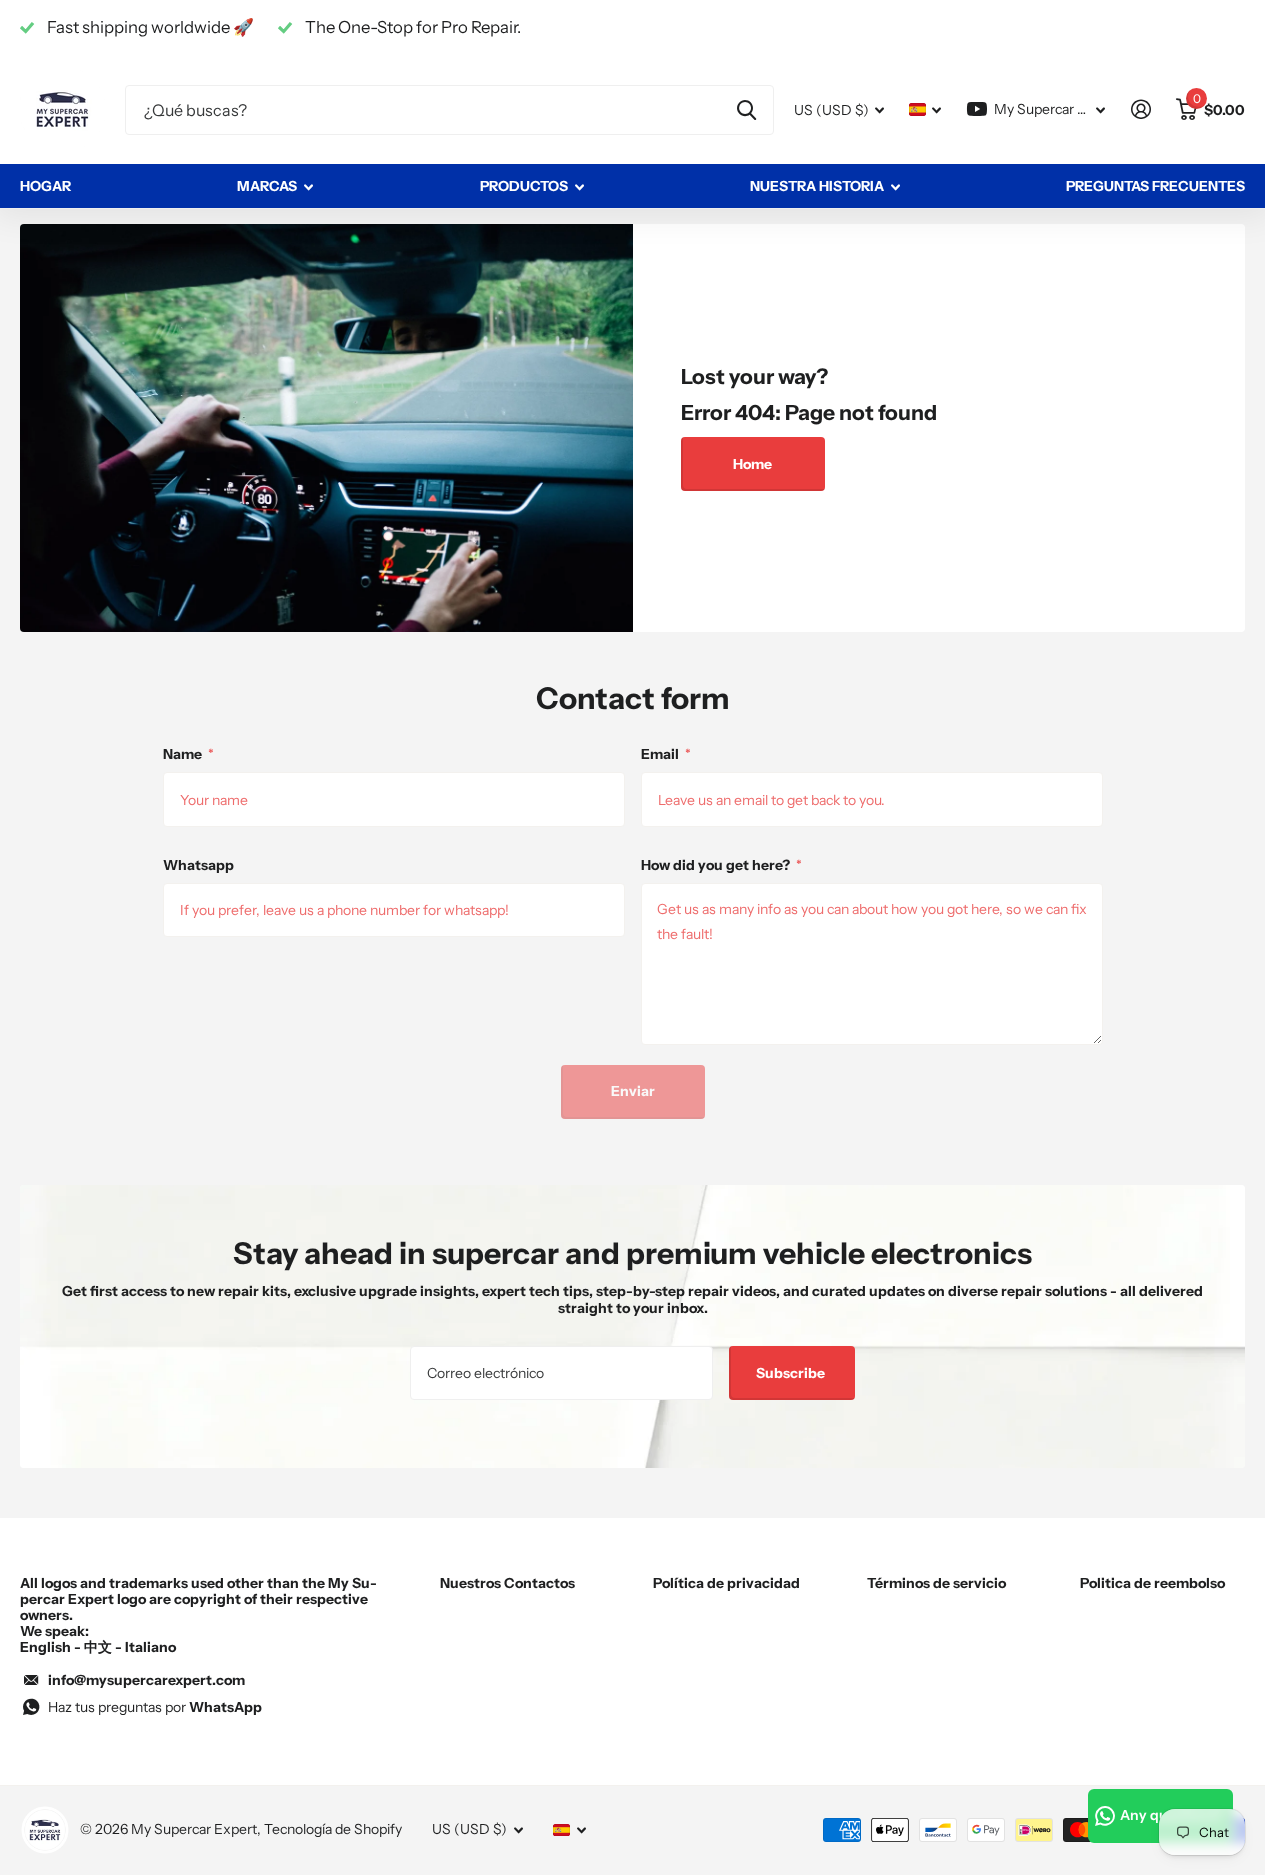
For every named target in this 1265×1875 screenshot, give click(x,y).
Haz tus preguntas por (155, 1707)
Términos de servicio (936, 1583)
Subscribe (792, 1373)
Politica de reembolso (1152, 1583)
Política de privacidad (726, 1583)
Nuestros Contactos (507, 1583)
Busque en (746, 110)
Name (188, 754)
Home (752, 464)
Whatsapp (198, 865)
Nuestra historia (817, 186)
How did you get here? (721, 865)
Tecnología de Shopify (333, 1829)
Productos (524, 186)
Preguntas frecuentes (1155, 186)
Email (666, 754)
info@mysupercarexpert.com (146, 1680)
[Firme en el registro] (1140, 109)
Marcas (267, 186)
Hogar (45, 186)
